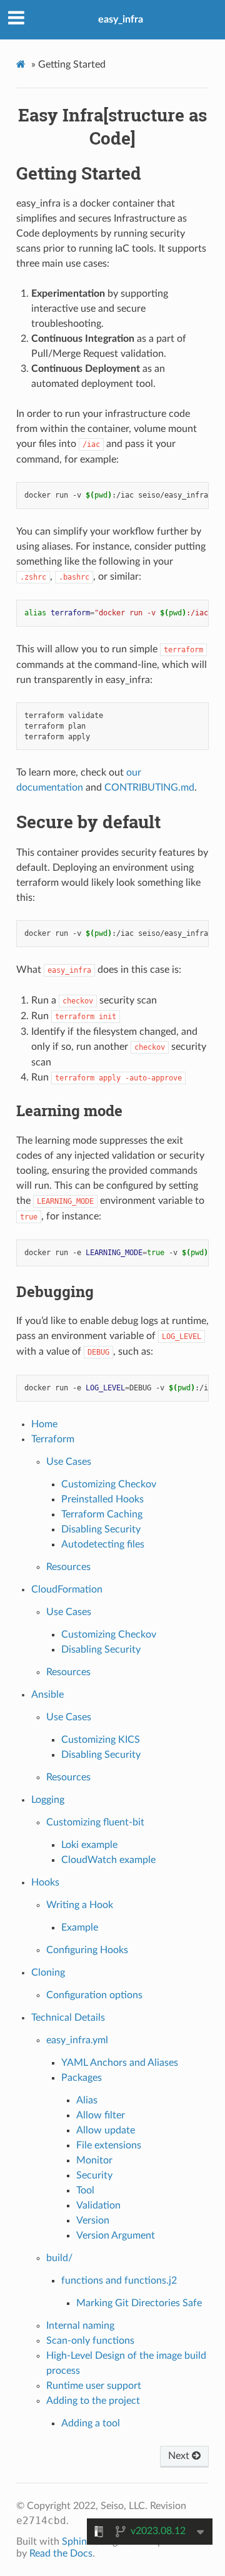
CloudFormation (67, 1589)
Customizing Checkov (109, 1484)
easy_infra (121, 19)
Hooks (45, 1882)
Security (94, 2175)
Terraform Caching (102, 1514)
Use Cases (69, 1462)
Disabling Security (101, 1529)
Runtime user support (94, 2386)
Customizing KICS (101, 1740)
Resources (68, 1567)
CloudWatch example (108, 1860)
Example (80, 1927)
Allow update (106, 2130)
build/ (59, 2258)
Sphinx (77, 2542)
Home (44, 1424)
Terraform (53, 1439)
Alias (87, 2100)
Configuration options (94, 1995)
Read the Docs (61, 2553)
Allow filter (101, 2115)
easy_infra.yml (77, 2040)
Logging (48, 1800)
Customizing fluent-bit (95, 1822)
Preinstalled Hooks (102, 1499)
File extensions (109, 2145)
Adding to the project (93, 2401)
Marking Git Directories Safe (139, 2303)
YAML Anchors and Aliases (120, 2063)
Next (180, 2456)
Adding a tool (91, 2423)
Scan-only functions (90, 2341)
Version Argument (116, 2235)
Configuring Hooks (87, 1950)
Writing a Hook (80, 1905)
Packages (82, 2078)
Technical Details (68, 2018)
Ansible (47, 1695)
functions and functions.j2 (119, 2281)
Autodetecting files (103, 1544)
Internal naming (80, 2326)
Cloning (48, 1973)
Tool (85, 2190)
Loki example (89, 1845)
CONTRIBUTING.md (149, 788)
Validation (98, 2205)
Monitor (94, 2160)
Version (93, 2220)
